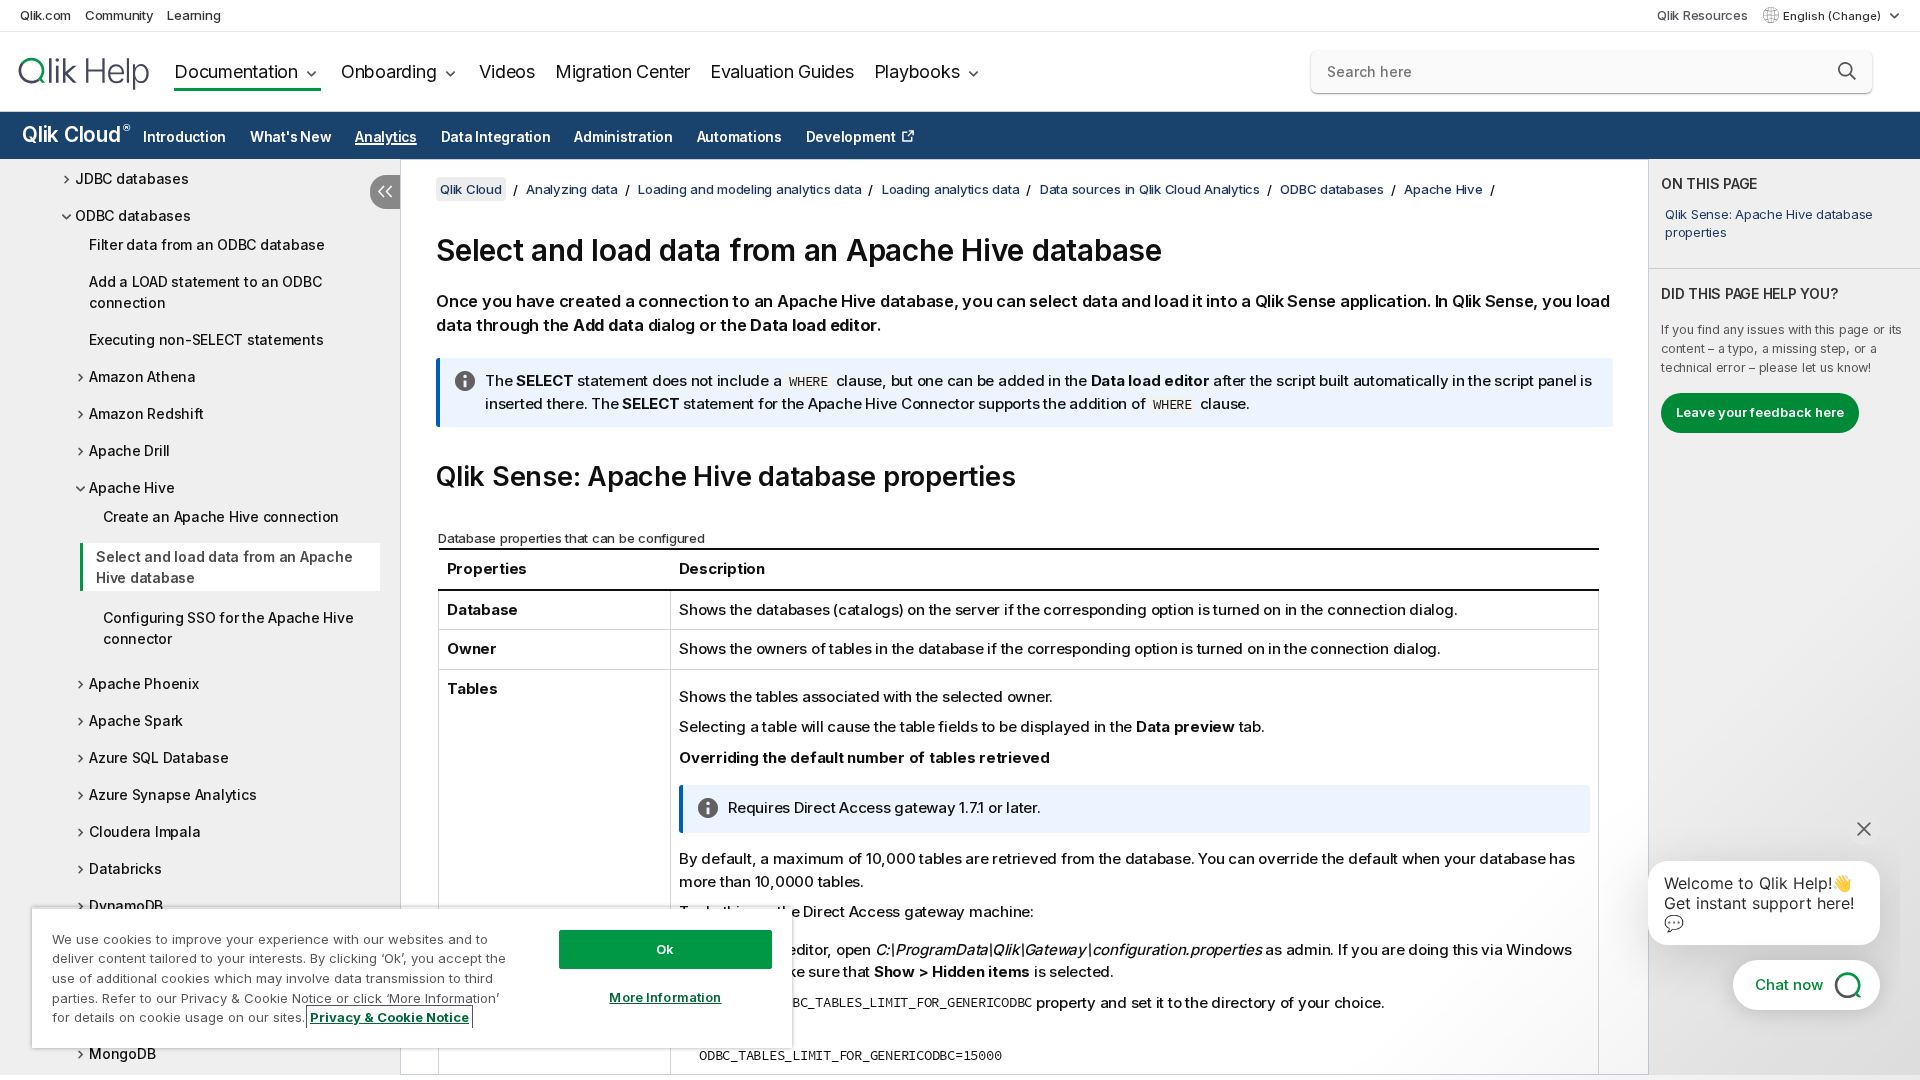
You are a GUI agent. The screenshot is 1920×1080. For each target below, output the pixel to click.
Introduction (184, 137)
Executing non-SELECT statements (206, 339)
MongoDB (122, 1053)
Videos (507, 71)
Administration (623, 137)
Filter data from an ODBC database (207, 244)
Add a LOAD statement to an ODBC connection (205, 292)
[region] (412, 977)
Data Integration (496, 137)
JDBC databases (132, 178)
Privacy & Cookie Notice (389, 1017)
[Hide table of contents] (385, 192)
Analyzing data (572, 189)
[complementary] (1784, 617)
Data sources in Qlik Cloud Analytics (1150, 189)
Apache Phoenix (144, 683)
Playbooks (917, 71)
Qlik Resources (1702, 15)
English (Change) (1833, 16)
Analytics (386, 137)
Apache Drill (129, 450)
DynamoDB (126, 905)
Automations (739, 137)
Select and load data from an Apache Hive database (224, 567)
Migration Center (622, 71)
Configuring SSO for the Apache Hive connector (228, 628)
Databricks (125, 868)
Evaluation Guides (782, 71)
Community (119, 15)
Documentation (236, 71)
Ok (665, 949)
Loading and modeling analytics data (749, 189)
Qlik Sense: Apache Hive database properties (1769, 223)
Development (851, 137)
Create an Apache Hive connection (221, 516)
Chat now (1789, 984)
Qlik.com (45, 15)
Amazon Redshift (146, 413)
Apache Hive (131, 487)
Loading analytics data (951, 189)
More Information (665, 997)
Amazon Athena (142, 376)
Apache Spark (136, 720)
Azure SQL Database (159, 757)
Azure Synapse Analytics (172, 794)
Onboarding (389, 71)
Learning (193, 15)
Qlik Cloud (75, 134)
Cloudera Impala (144, 831)
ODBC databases (133, 215)
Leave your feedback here (1760, 412)
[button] (1847, 71)
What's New (291, 137)
